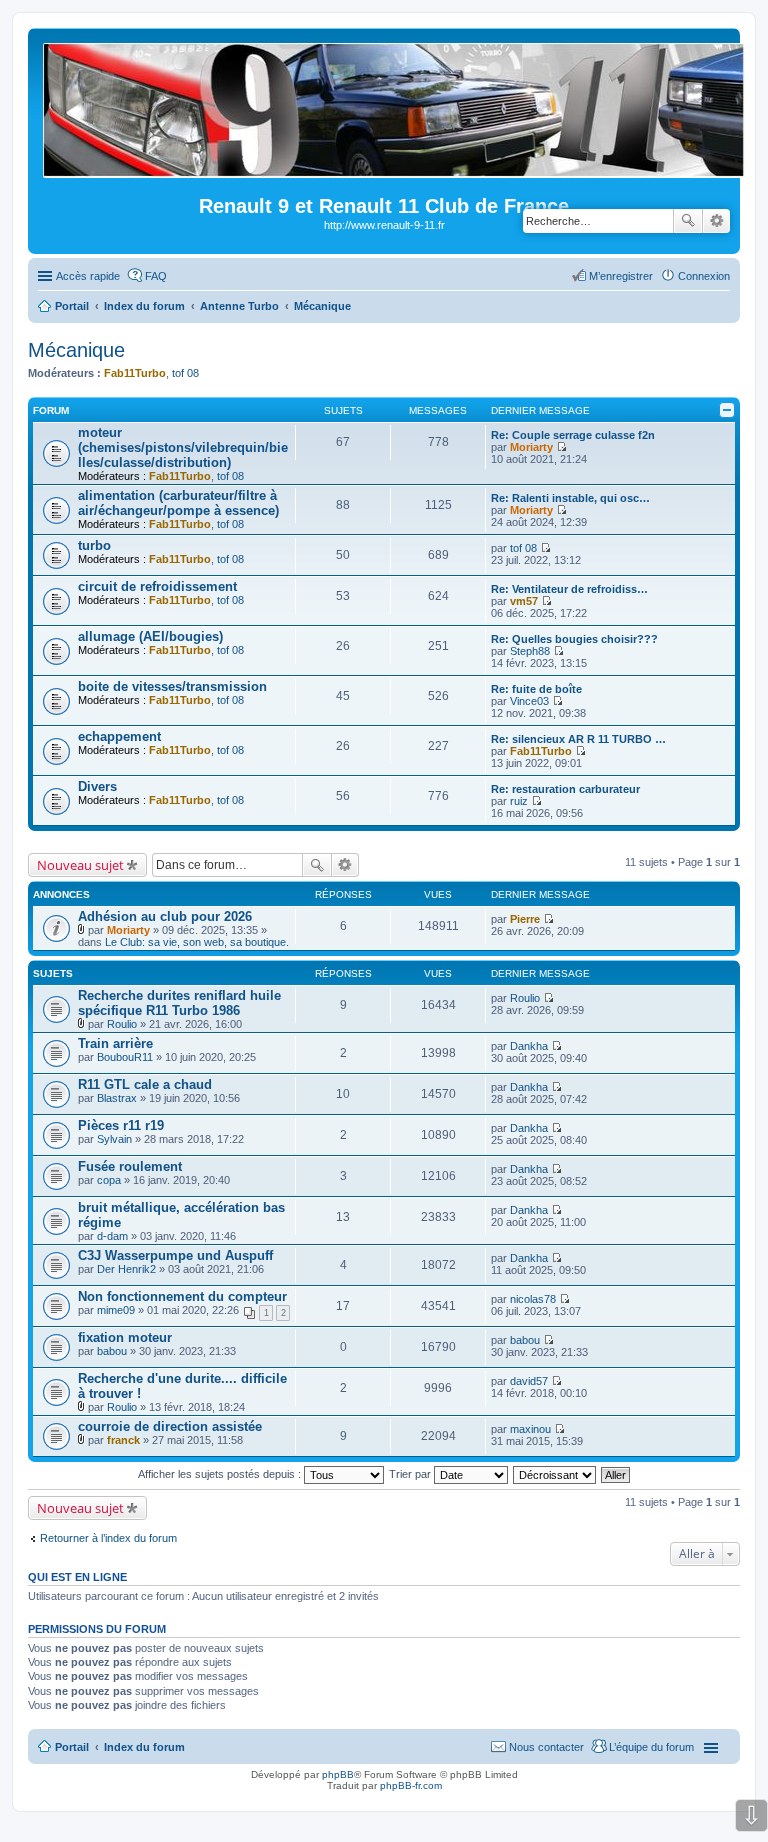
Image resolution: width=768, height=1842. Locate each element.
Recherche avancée (716, 221)
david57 (529, 1381)
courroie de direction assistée (170, 1426)
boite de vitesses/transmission (172, 686)
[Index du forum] (395, 169)
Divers (97, 786)
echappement (119, 736)
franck (123, 1440)
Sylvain (114, 1139)
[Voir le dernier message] (561, 447)
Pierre (525, 919)
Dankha (529, 1046)
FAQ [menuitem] (156, 276)
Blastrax (117, 1098)
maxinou (530, 1429)
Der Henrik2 (126, 1269)
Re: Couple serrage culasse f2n (573, 435)
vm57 (524, 601)
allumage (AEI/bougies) (150, 636)
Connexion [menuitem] (704, 276)
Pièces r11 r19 (121, 1125)
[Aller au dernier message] (548, 919)
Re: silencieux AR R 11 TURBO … (578, 739)
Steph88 (530, 651)
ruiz (519, 801)
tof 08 (185, 373)
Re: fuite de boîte (536, 689)
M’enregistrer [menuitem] (621, 276)
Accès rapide (88, 276)
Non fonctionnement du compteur (182, 1296)
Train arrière (115, 1043)
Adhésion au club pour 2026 (165, 916)
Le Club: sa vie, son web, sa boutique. (197, 942)
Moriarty (531, 447)
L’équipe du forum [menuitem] (651, 1747)
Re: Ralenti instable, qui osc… (570, 498)
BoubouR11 (125, 1057)
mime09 (116, 1310)
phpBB (338, 1774)
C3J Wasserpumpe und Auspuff (175, 1255)
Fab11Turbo (135, 373)
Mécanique (76, 350)
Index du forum (144, 1747)
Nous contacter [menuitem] (546, 1747)
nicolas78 (533, 1299)
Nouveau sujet (80, 865)
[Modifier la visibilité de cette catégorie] (727, 410)
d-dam (112, 1236)
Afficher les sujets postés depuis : (221, 1474)
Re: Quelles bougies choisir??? (574, 639)
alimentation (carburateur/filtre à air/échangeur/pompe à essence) (178, 503)
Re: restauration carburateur (565, 789)
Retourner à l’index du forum (108, 1538)
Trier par (411, 1474)
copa (109, 1180)
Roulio (122, 1024)
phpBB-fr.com (411, 1785)
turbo (94, 545)
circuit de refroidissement (157, 586)
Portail (72, 306)
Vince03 (529, 701)
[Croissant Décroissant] (555, 1474)
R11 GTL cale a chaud (145, 1084)
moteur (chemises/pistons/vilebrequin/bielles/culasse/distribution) (183, 447)
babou (112, 1351)
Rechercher (688, 221)
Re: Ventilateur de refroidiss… (569, 589)
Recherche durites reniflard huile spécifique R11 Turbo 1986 (179, 1003)
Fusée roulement (130, 1166)
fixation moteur (125, 1337)
